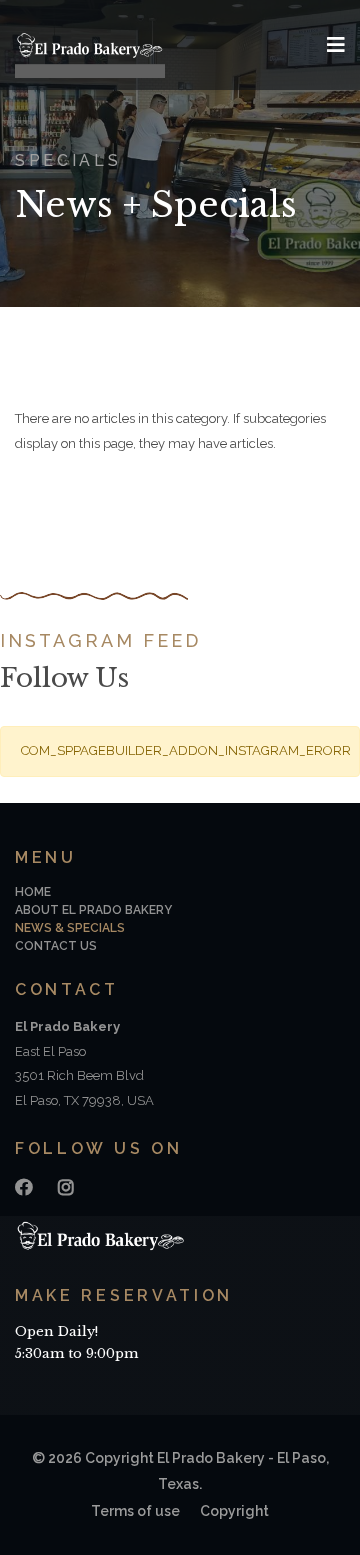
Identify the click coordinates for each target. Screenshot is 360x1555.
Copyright (234, 1511)
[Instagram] (66, 1187)
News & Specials (70, 928)
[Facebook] (24, 1187)
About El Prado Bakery (93, 910)
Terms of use (135, 1511)
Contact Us (56, 946)
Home (33, 892)
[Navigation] (336, 45)
